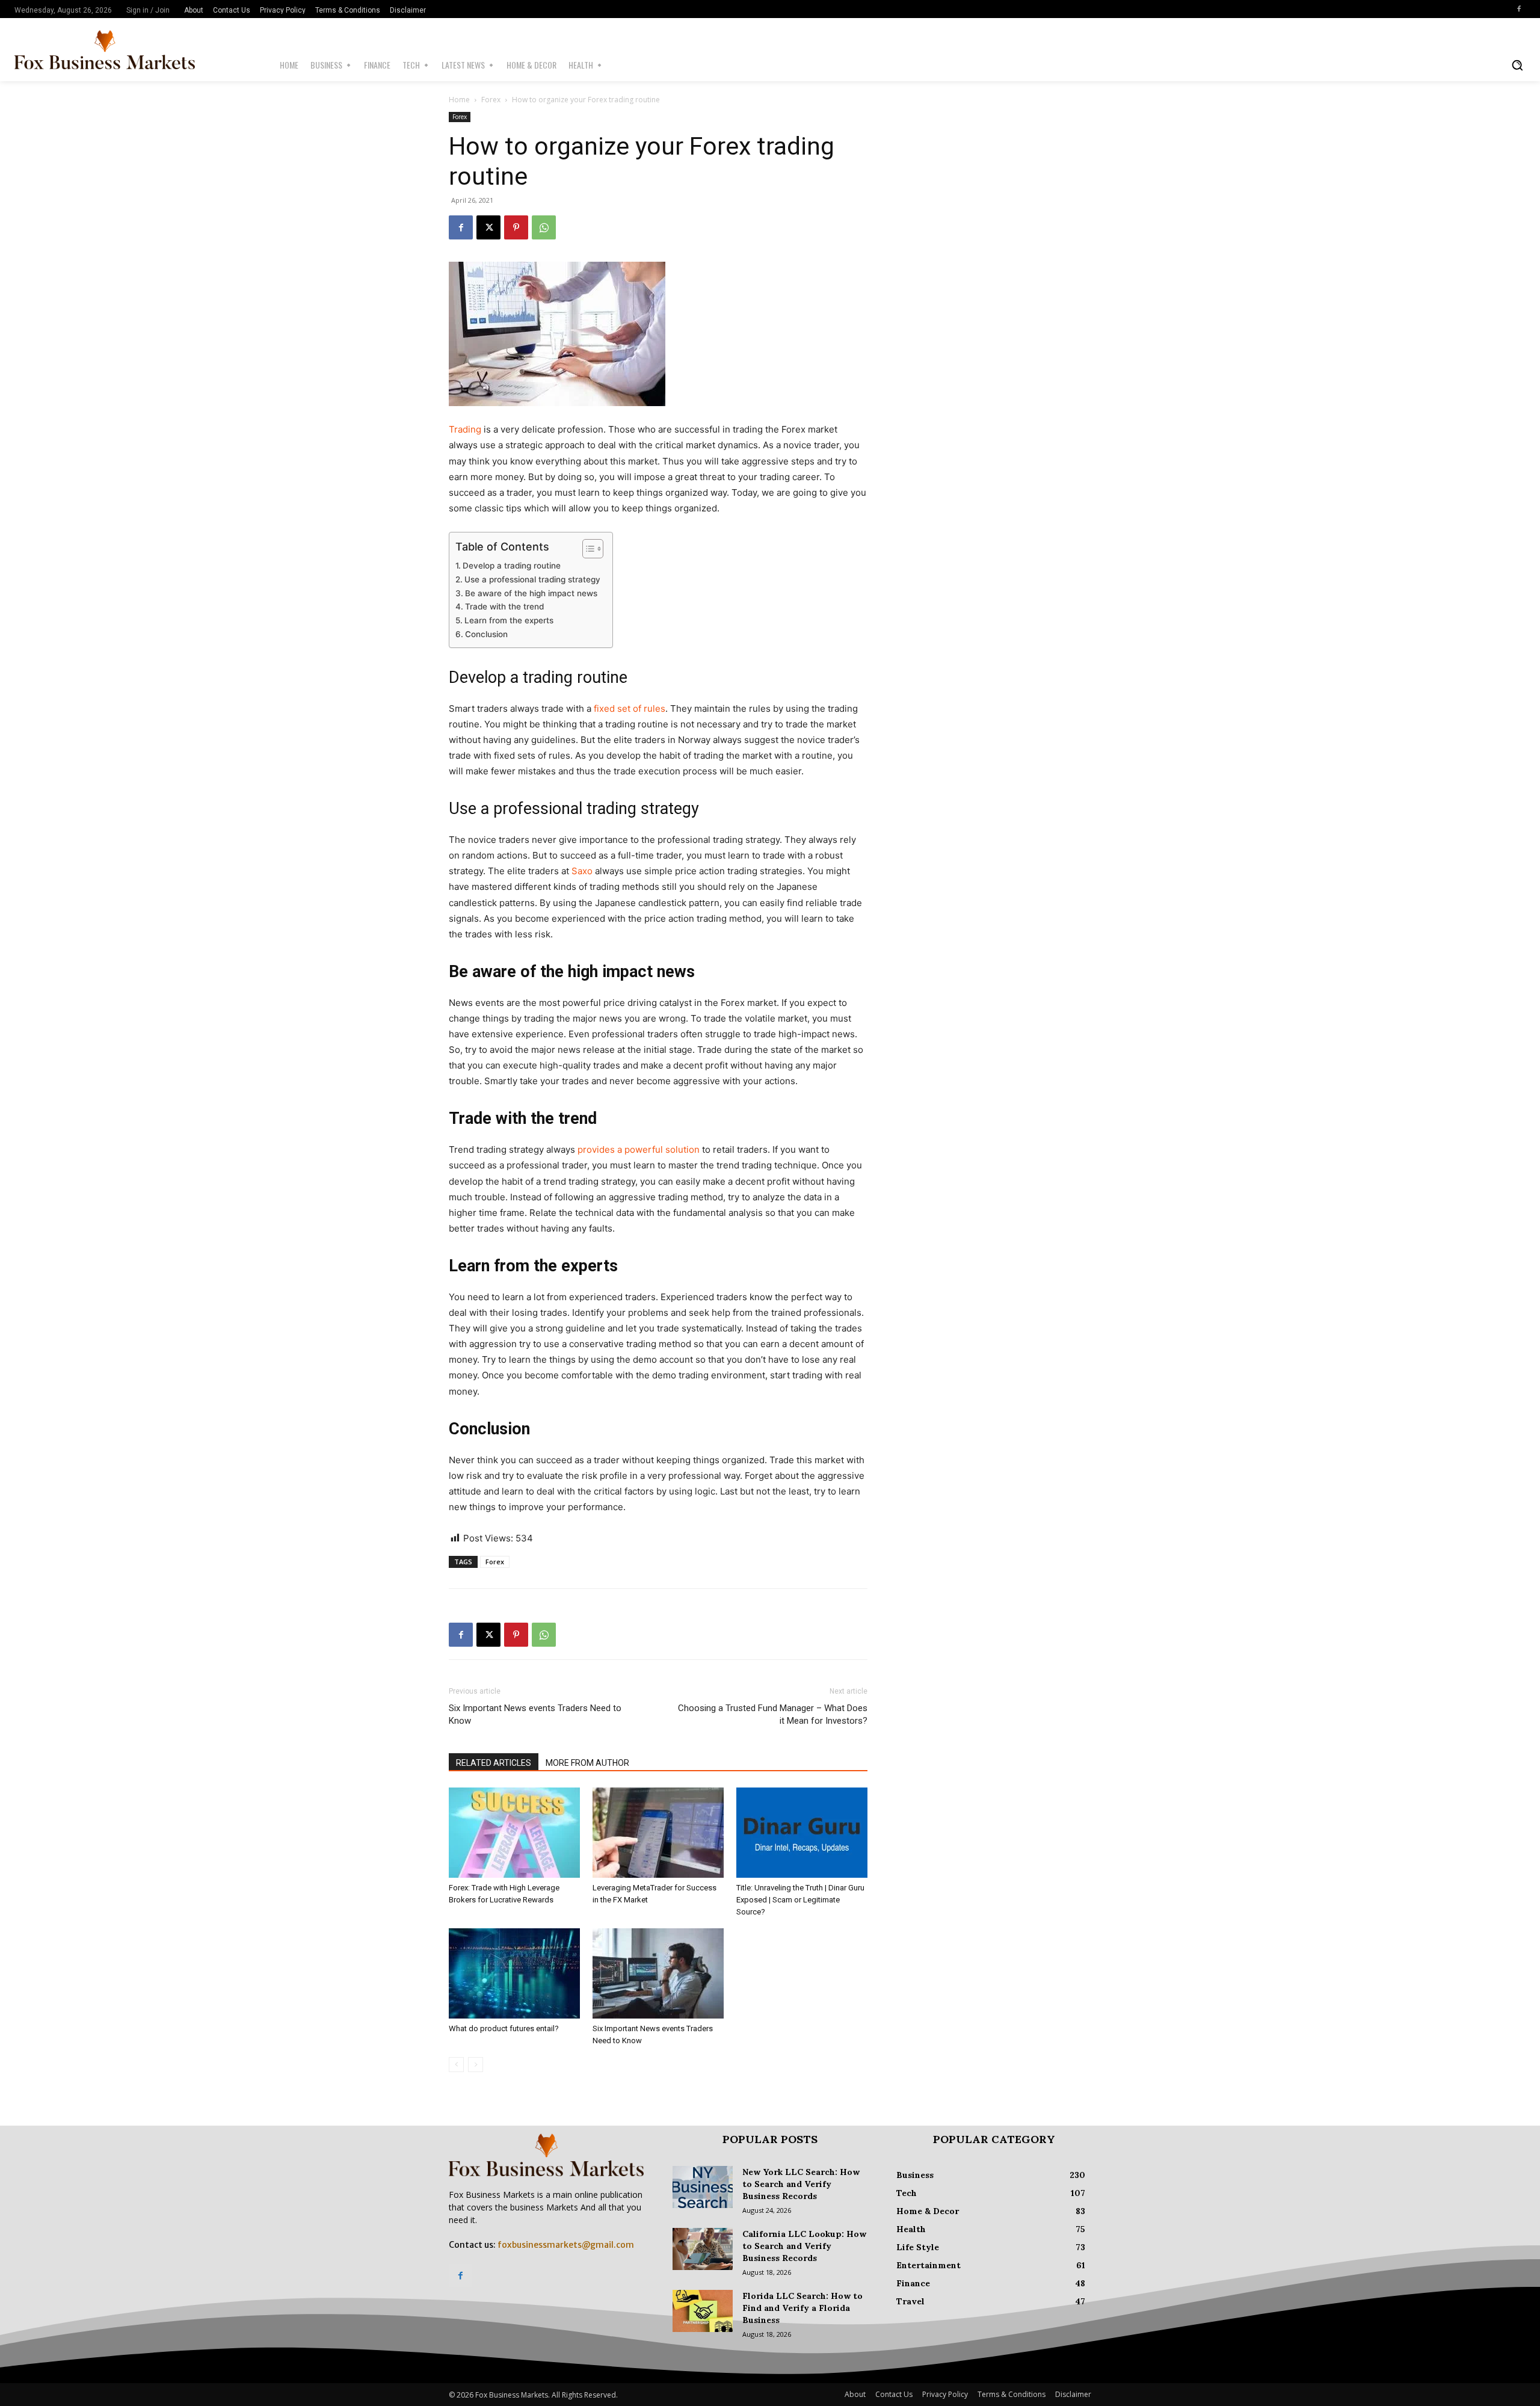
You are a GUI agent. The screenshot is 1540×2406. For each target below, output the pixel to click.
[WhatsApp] (544, 227)
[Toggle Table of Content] (587, 549)
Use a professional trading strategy (532, 579)
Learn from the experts (509, 620)
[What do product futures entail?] (514, 1973)
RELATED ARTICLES (494, 1763)
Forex (491, 100)
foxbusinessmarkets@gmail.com (566, 2245)
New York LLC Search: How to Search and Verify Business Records (801, 2184)
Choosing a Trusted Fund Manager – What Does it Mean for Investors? (773, 1714)
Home (459, 100)
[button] (1517, 65)
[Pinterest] (516, 227)
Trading (465, 429)
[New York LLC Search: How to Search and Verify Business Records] (703, 2187)
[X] (488, 227)
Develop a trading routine (512, 566)
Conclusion (486, 634)
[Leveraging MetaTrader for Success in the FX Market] (658, 1833)
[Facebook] (1519, 9)
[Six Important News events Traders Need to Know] (658, 1973)
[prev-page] (456, 2065)
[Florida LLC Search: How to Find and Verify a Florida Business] (703, 2311)
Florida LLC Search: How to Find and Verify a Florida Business (802, 2308)
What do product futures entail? (504, 2028)
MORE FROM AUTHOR (587, 1763)
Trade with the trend (504, 606)
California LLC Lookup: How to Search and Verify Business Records (804, 2246)
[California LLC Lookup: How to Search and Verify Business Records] (703, 2249)
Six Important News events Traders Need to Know (535, 1714)
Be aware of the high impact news (531, 593)
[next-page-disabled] (476, 2065)
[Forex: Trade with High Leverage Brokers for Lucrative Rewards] (514, 1833)
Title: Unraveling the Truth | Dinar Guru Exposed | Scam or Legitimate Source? (800, 1900)
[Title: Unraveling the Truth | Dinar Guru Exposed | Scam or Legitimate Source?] (802, 1833)
